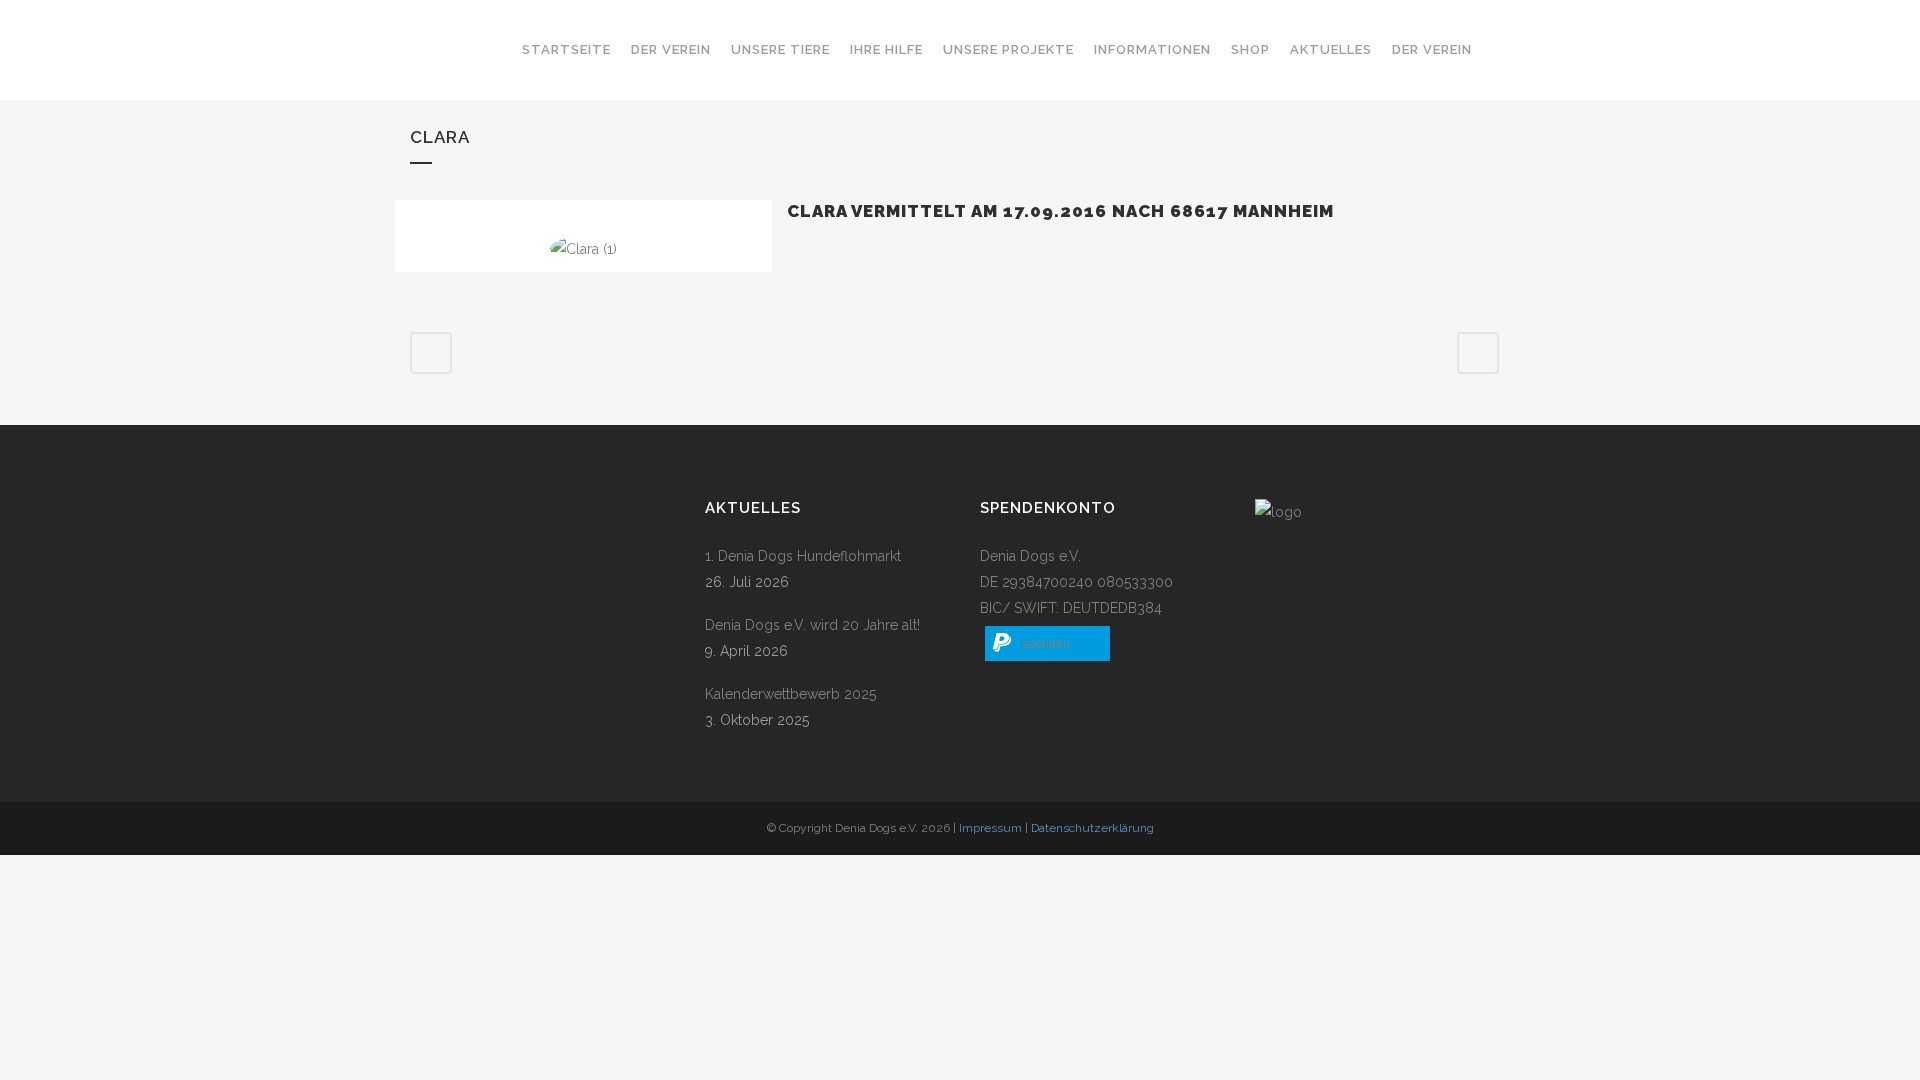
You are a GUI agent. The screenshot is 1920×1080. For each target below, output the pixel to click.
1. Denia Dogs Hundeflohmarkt (803, 556)
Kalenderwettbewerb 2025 (790, 694)
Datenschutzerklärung (1092, 828)
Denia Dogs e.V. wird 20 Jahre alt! (812, 625)
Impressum (990, 828)
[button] (1047, 643)
